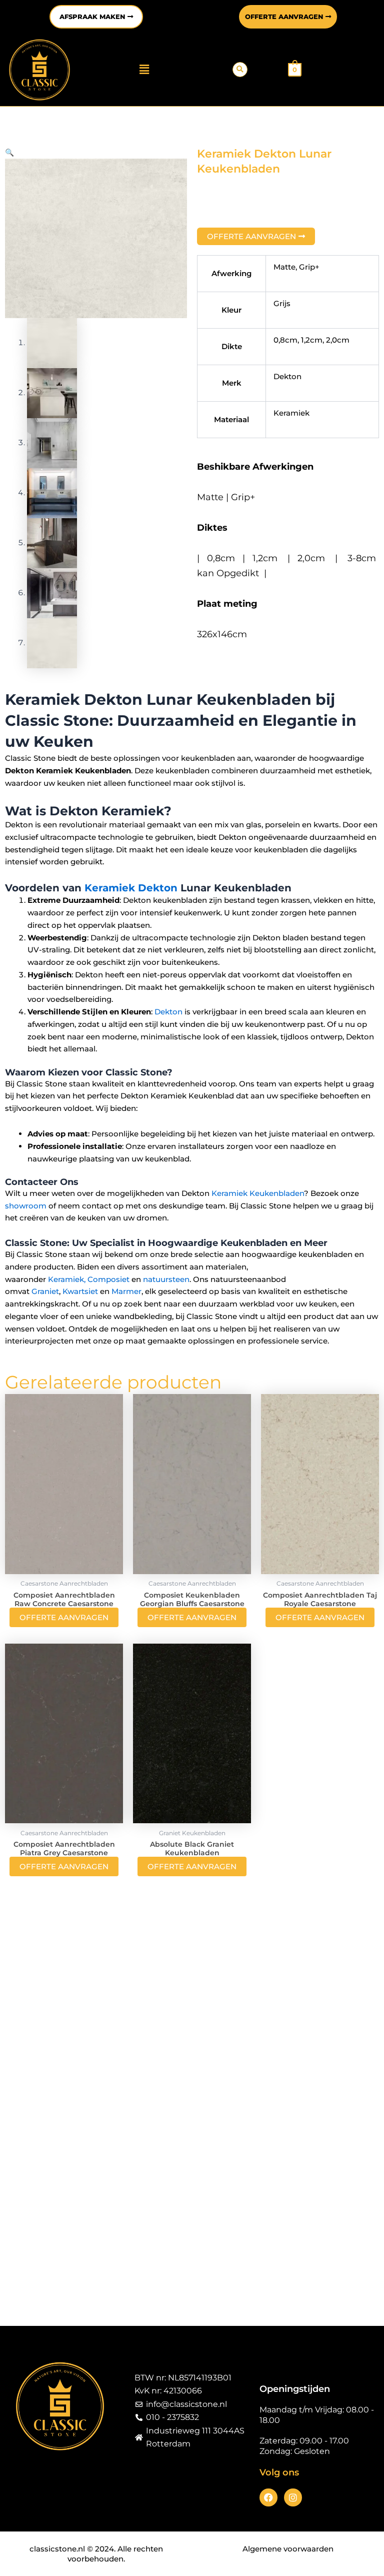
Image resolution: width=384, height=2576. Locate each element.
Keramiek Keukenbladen (258, 1193)
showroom (26, 1206)
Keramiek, (67, 1279)
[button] (144, 70)
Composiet (108, 1279)
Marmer (126, 1291)
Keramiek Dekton (131, 888)
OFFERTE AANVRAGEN (64, 1617)
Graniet (45, 1291)
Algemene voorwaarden (288, 2549)
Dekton (168, 1012)
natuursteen (166, 1279)
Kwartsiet (80, 1291)
